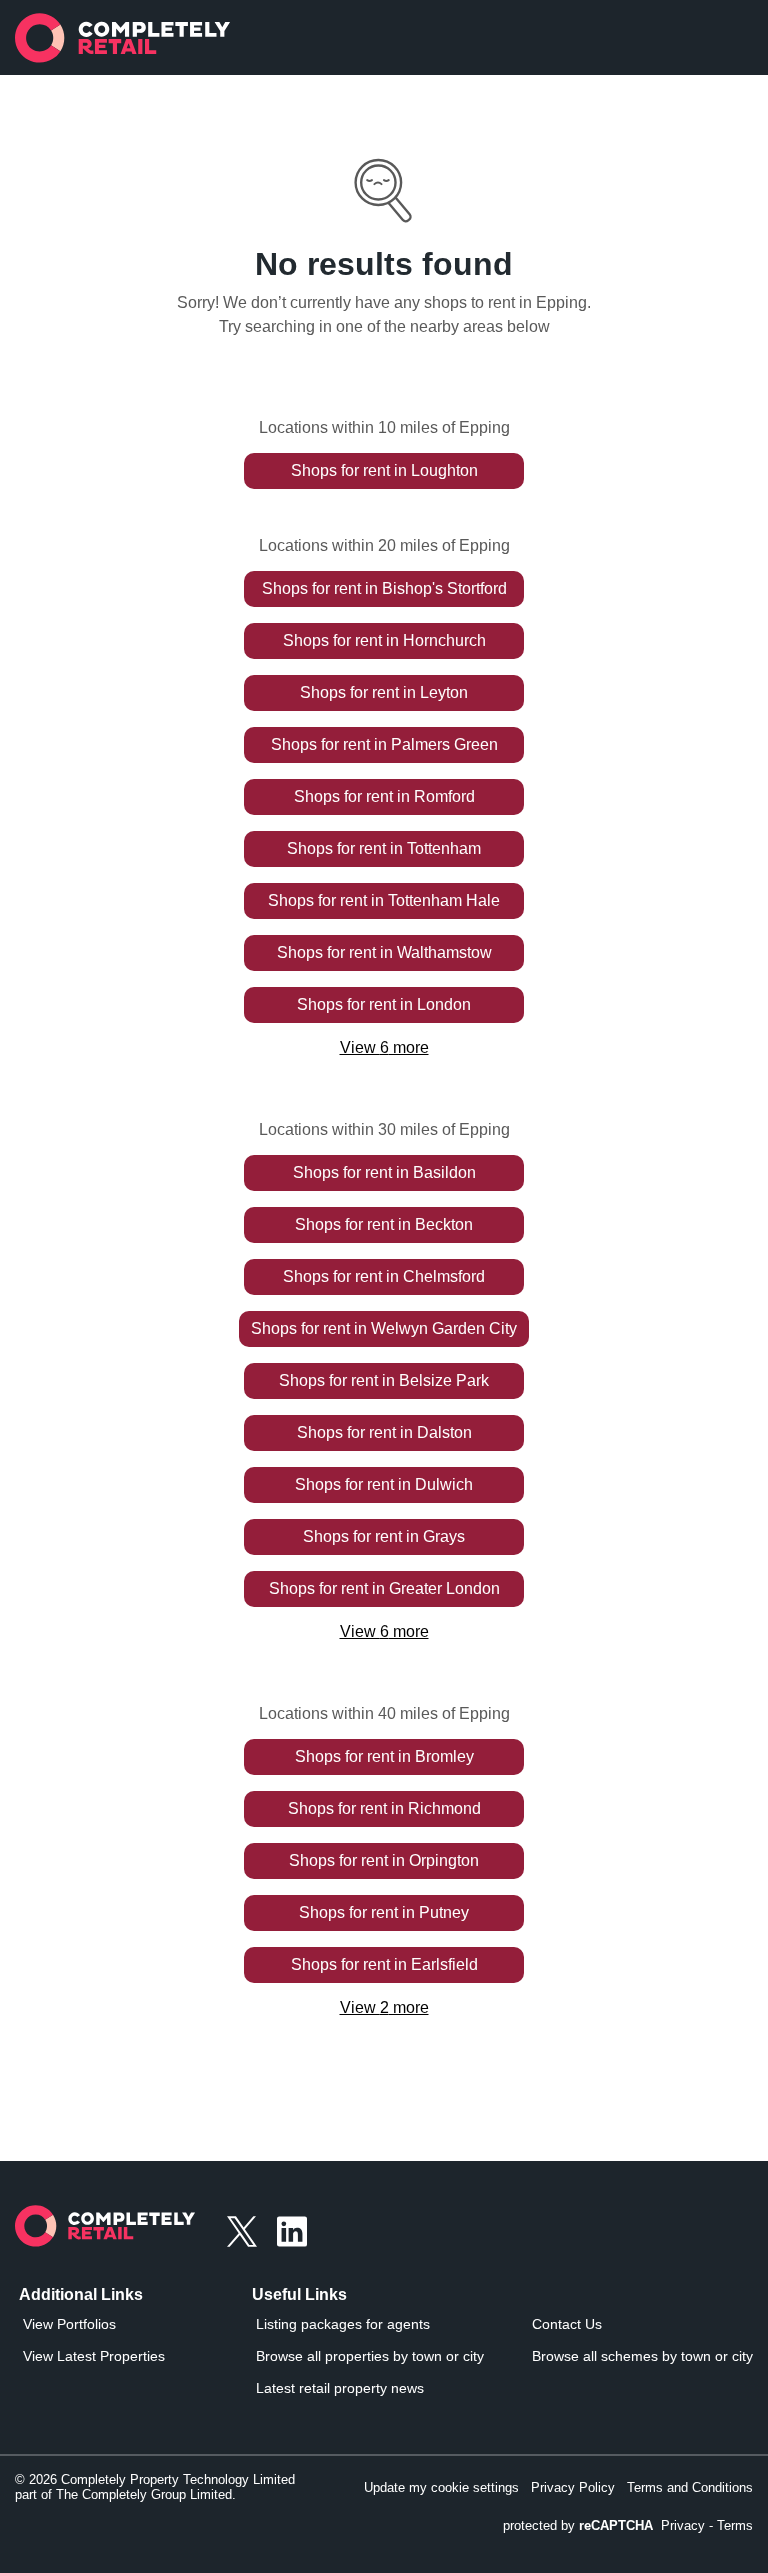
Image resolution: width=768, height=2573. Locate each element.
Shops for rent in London (384, 1004)
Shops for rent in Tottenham (384, 848)
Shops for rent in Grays (384, 1536)
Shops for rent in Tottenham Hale (384, 900)
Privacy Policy (573, 2487)
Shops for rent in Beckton (384, 1224)
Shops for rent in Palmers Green (384, 744)
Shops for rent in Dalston (384, 1432)
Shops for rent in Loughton (384, 470)
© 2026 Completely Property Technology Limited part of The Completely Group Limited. (155, 2487)
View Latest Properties (94, 2356)
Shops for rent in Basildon (384, 1172)
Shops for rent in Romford (384, 796)
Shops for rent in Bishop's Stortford (384, 588)
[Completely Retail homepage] (105, 2231)
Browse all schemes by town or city (642, 2356)
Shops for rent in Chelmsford (384, 1276)
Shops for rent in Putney (384, 1912)
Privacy (683, 2525)
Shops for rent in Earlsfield (384, 1964)
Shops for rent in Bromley (384, 1756)
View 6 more (384, 1047)
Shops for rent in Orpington (384, 1860)
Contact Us (567, 2324)
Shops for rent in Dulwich (384, 1484)
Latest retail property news (340, 2388)
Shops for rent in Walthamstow (384, 952)
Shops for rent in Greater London (384, 1588)
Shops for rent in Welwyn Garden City (384, 1328)
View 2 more (384, 2007)
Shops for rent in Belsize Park (384, 1380)
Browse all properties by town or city (370, 2356)
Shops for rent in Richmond (384, 1808)
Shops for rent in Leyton (384, 692)
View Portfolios (69, 2324)
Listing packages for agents (343, 2324)
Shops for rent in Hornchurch (384, 640)
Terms (735, 2525)
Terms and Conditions (690, 2487)
